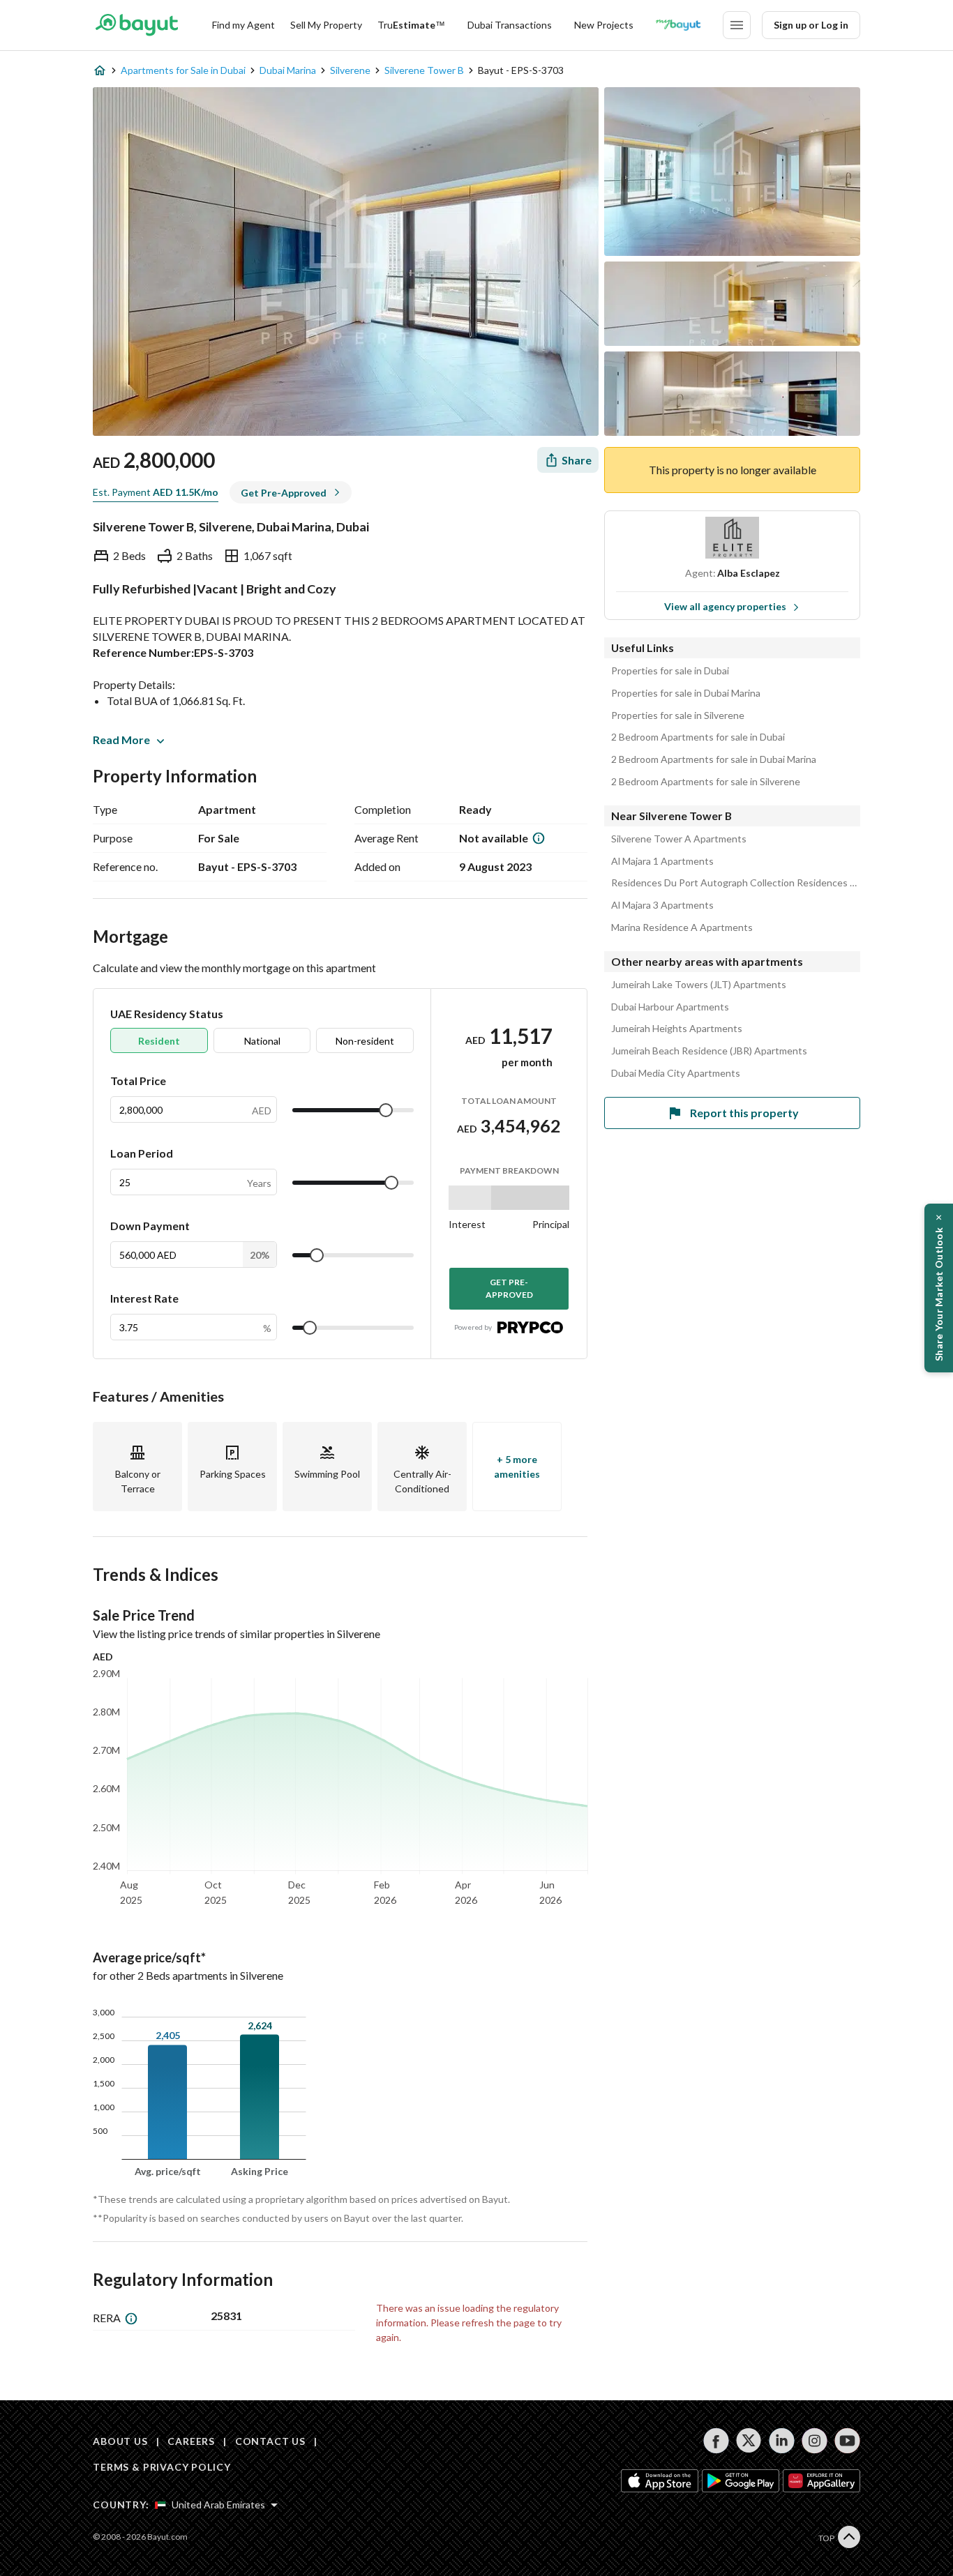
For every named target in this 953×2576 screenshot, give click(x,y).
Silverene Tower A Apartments (679, 839)
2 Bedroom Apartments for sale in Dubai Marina (714, 759)
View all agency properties (725, 606)
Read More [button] (121, 740)
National (262, 1041)
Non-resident (365, 1041)
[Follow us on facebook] (716, 2441)
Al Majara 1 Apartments (662, 861)
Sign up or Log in (811, 25)
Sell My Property (326, 25)
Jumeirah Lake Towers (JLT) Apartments (699, 985)
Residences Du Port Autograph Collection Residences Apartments (736, 883)
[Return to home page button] (136, 25)
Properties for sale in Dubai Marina (686, 693)
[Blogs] (678, 25)
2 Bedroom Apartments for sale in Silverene (706, 782)
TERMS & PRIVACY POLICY (162, 2467)
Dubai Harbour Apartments (670, 1007)
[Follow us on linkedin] (782, 2441)
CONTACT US (270, 2441)
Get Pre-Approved (509, 1288)
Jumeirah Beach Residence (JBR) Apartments (709, 1051)
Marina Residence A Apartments (682, 927)
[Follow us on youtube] (847, 2441)
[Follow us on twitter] (749, 2441)
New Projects (604, 25)
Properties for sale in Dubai (670, 671)
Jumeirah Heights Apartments (677, 1029)
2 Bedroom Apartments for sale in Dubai (698, 737)
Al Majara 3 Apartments (662, 905)
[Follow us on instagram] (815, 2441)
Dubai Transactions (510, 25)
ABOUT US (120, 2441)
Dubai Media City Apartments (676, 1073)
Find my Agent (243, 25)
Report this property (744, 1113)
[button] (939, 1288)
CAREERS (191, 2441)
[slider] (386, 1110)
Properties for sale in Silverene (678, 715)
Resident (159, 1041)
